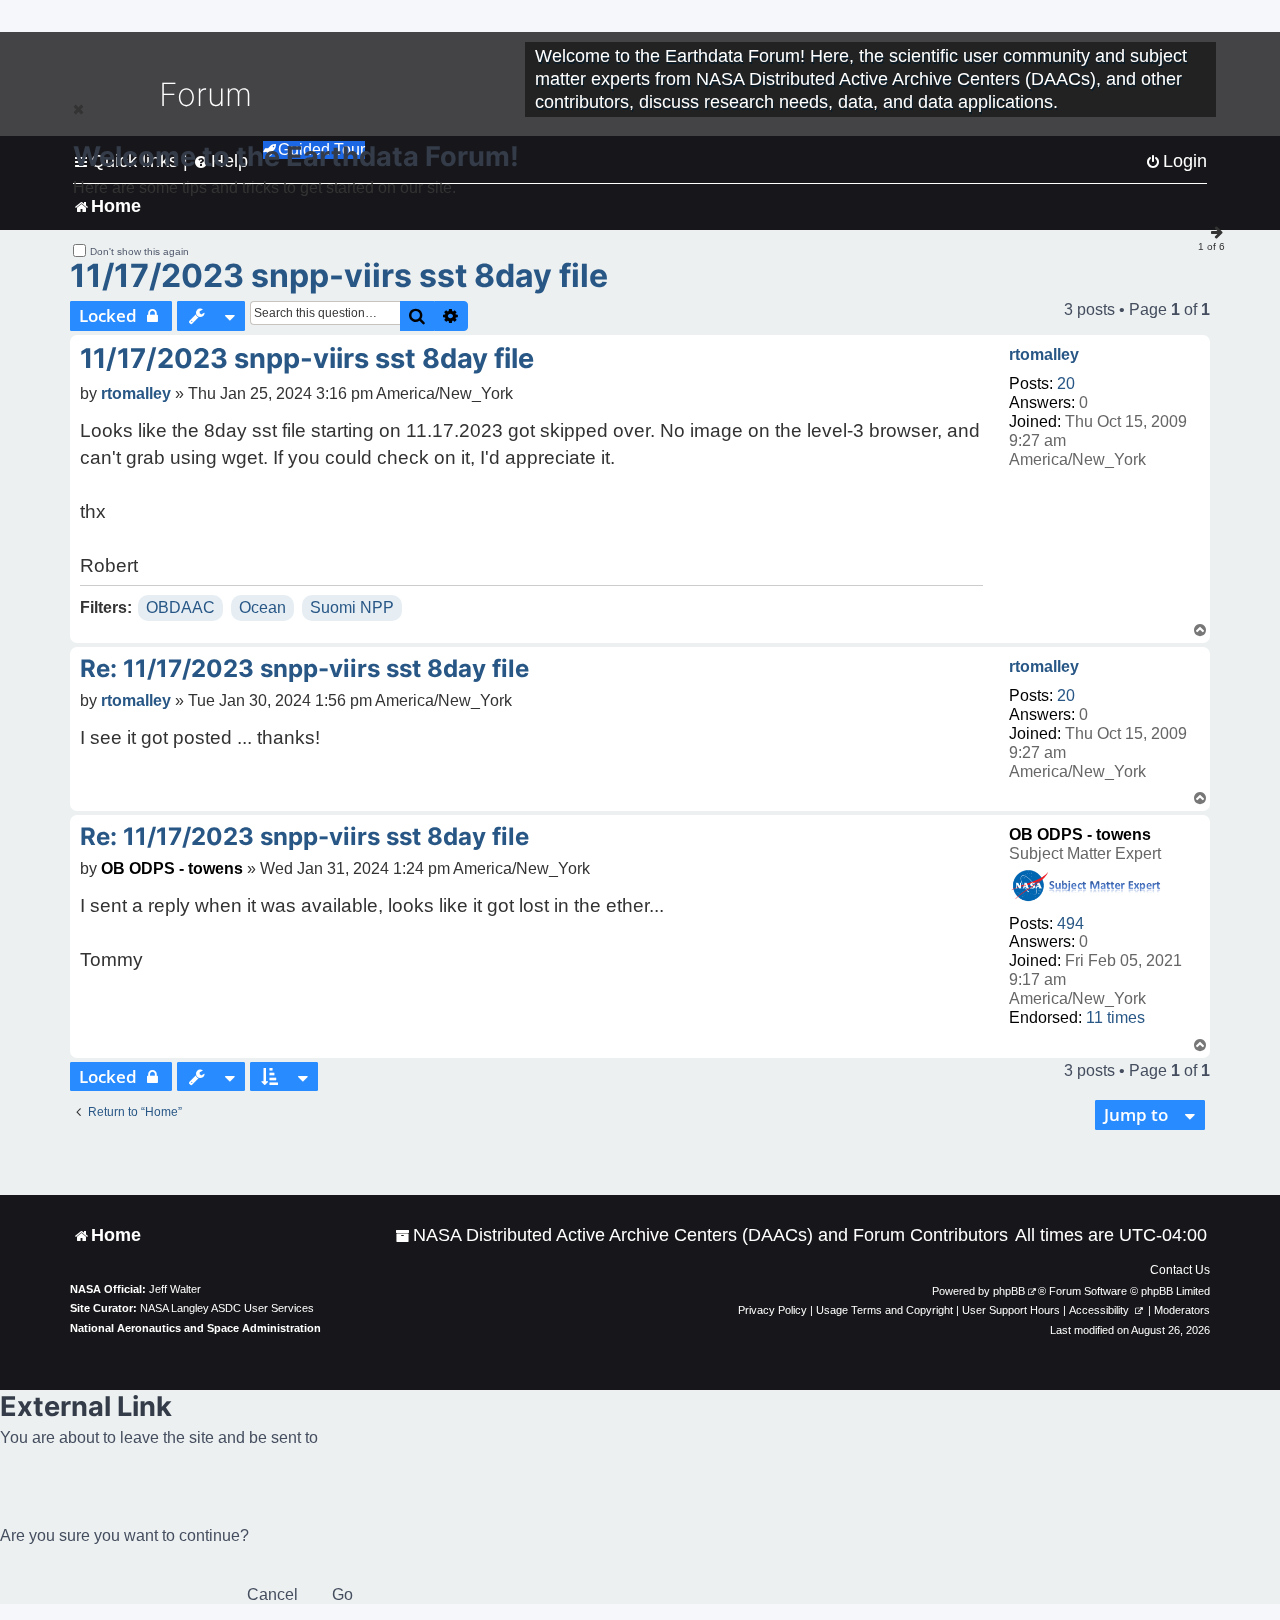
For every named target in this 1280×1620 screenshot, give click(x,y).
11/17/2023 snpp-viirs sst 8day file (339, 275)
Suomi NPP (352, 607)
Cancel (272, 1594)
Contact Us (1180, 1270)
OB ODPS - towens (1080, 834)
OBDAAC (180, 607)
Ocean (262, 607)
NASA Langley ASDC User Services (227, 1308)
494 (1070, 923)
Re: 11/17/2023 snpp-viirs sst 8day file (304, 668)
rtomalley (1044, 354)
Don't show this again (139, 251)
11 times (1115, 1017)
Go (342, 1594)
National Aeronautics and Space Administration (195, 1328)
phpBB (1009, 1291)
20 (1066, 383)
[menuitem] (701, 1235)
